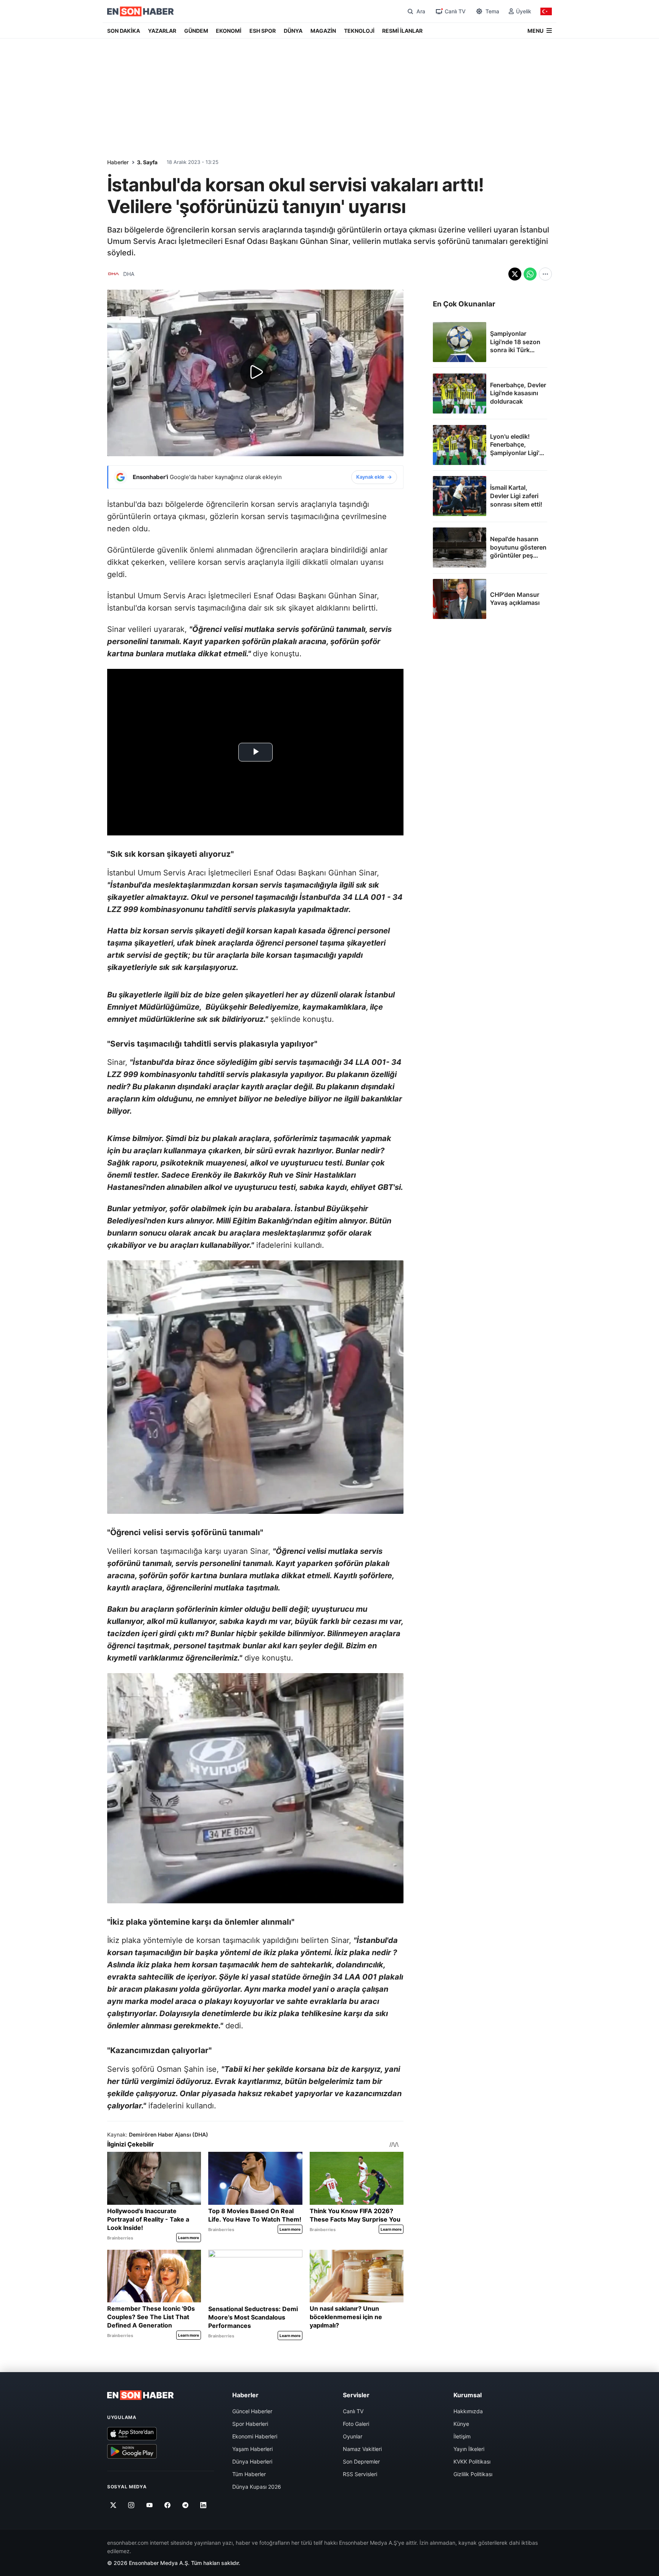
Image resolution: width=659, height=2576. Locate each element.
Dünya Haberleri (252, 2461)
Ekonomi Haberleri (255, 2436)
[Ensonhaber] (141, 11)
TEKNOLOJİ (359, 31)
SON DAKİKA (124, 31)
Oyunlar (353, 2436)
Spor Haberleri (250, 2424)
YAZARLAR (162, 31)
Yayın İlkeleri (469, 2449)
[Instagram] (131, 2505)
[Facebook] (168, 2505)
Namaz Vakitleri (362, 2449)
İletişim (462, 2436)
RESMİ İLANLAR (402, 31)
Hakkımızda (468, 2411)
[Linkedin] (203, 2505)
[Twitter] (113, 2505)
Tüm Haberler (249, 2474)
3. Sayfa (147, 162)
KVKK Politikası (472, 2461)
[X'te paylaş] (515, 274)
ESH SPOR (263, 31)
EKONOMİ (229, 31)
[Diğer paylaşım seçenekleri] (545, 274)
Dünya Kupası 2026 (257, 2487)
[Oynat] (256, 373)
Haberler (118, 162)
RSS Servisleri (360, 2474)
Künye (461, 2424)
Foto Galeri (356, 2424)
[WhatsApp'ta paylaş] (530, 274)
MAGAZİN (323, 31)
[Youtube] (149, 2505)
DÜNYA (293, 31)
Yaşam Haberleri (252, 2449)
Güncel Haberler (252, 2411)
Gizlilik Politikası (473, 2474)
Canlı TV (353, 2411)
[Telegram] (186, 2505)
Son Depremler (361, 2461)
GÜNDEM (196, 31)
